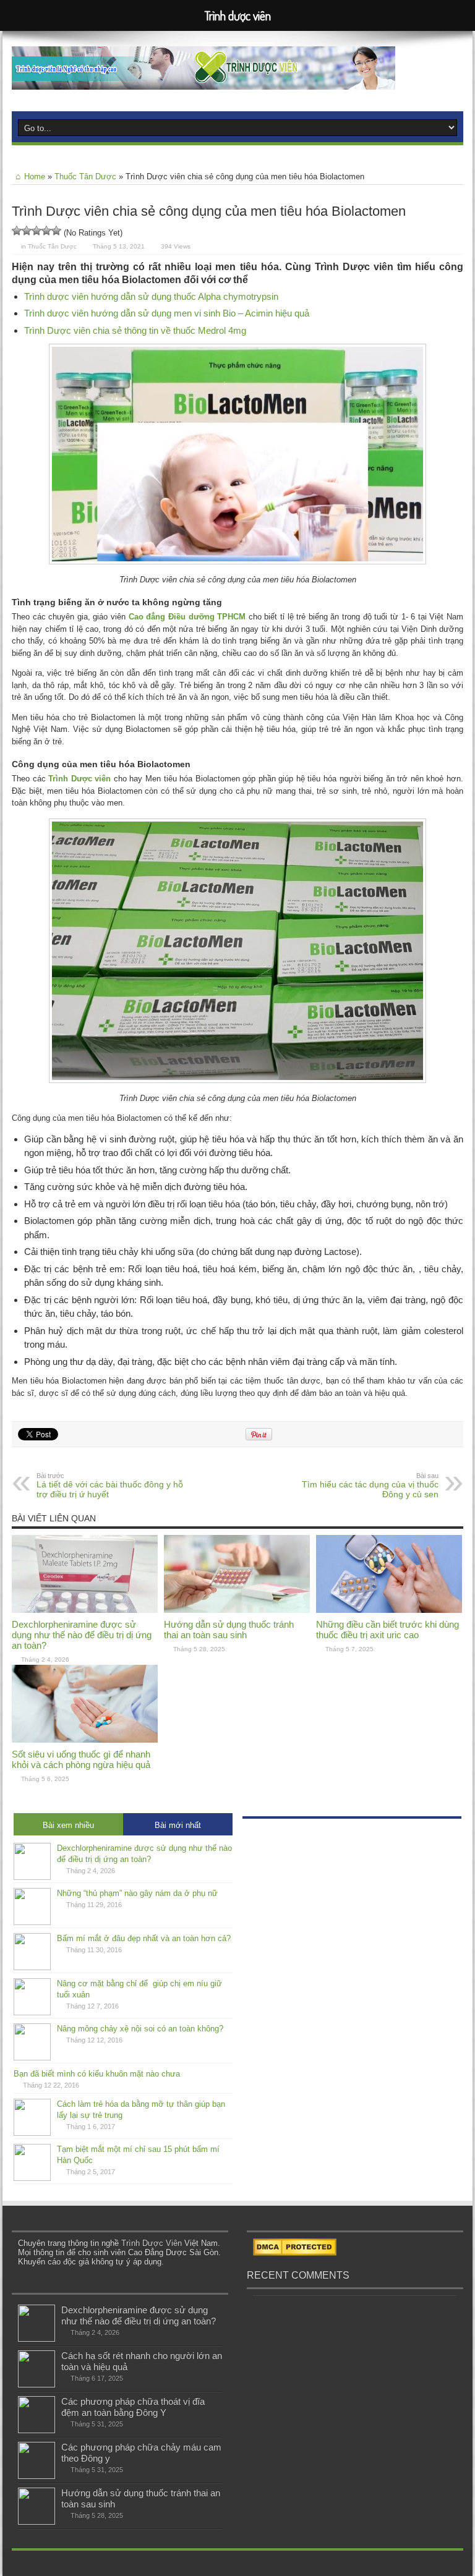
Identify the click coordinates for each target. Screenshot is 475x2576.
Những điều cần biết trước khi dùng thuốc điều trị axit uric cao (387, 1630)
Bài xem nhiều (68, 1825)
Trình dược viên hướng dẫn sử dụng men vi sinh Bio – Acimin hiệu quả (167, 313)
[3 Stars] (36, 231)
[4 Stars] (46, 231)
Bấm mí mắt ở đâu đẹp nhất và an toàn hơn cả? (144, 1938)
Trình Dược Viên (152, 2243)
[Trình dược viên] (203, 80)
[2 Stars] (27, 231)
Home (35, 176)
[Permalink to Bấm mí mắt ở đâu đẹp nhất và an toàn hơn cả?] (32, 1967)
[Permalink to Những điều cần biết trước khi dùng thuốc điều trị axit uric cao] (389, 1610)
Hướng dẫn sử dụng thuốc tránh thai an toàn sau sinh (229, 1630)
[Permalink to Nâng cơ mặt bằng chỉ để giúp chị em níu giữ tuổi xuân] (32, 2013)
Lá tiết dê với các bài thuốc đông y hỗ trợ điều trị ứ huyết (110, 1486)
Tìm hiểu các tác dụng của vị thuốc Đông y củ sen (370, 1486)
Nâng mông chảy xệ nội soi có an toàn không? (140, 2029)
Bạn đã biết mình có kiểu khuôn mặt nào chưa (97, 2074)
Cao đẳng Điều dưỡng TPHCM (187, 617)
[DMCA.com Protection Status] (295, 2253)
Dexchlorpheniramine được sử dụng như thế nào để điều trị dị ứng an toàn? (82, 1635)
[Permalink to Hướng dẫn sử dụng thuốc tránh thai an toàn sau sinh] (237, 1610)
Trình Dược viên (79, 779)
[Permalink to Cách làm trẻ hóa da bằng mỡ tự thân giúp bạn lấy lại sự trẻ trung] (32, 2133)
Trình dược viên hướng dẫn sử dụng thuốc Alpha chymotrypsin (151, 296)
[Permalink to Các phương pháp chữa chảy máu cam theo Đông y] (36, 2476)
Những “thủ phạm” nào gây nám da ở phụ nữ (137, 1893)
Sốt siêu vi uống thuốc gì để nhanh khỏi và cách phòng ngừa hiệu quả (81, 1759)
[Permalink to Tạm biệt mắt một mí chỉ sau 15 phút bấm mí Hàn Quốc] (32, 2178)
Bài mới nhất (178, 1825)
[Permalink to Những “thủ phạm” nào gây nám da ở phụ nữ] (32, 1922)
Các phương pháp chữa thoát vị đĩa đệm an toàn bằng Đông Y (133, 2407)
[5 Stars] (56, 231)
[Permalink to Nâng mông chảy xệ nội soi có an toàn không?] (32, 2058)
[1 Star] (17, 231)
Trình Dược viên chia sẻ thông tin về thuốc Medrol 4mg (135, 330)
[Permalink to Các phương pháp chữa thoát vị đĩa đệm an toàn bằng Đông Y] (36, 2430)
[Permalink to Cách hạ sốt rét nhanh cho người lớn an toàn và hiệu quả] (36, 2385)
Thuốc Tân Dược (85, 176)
